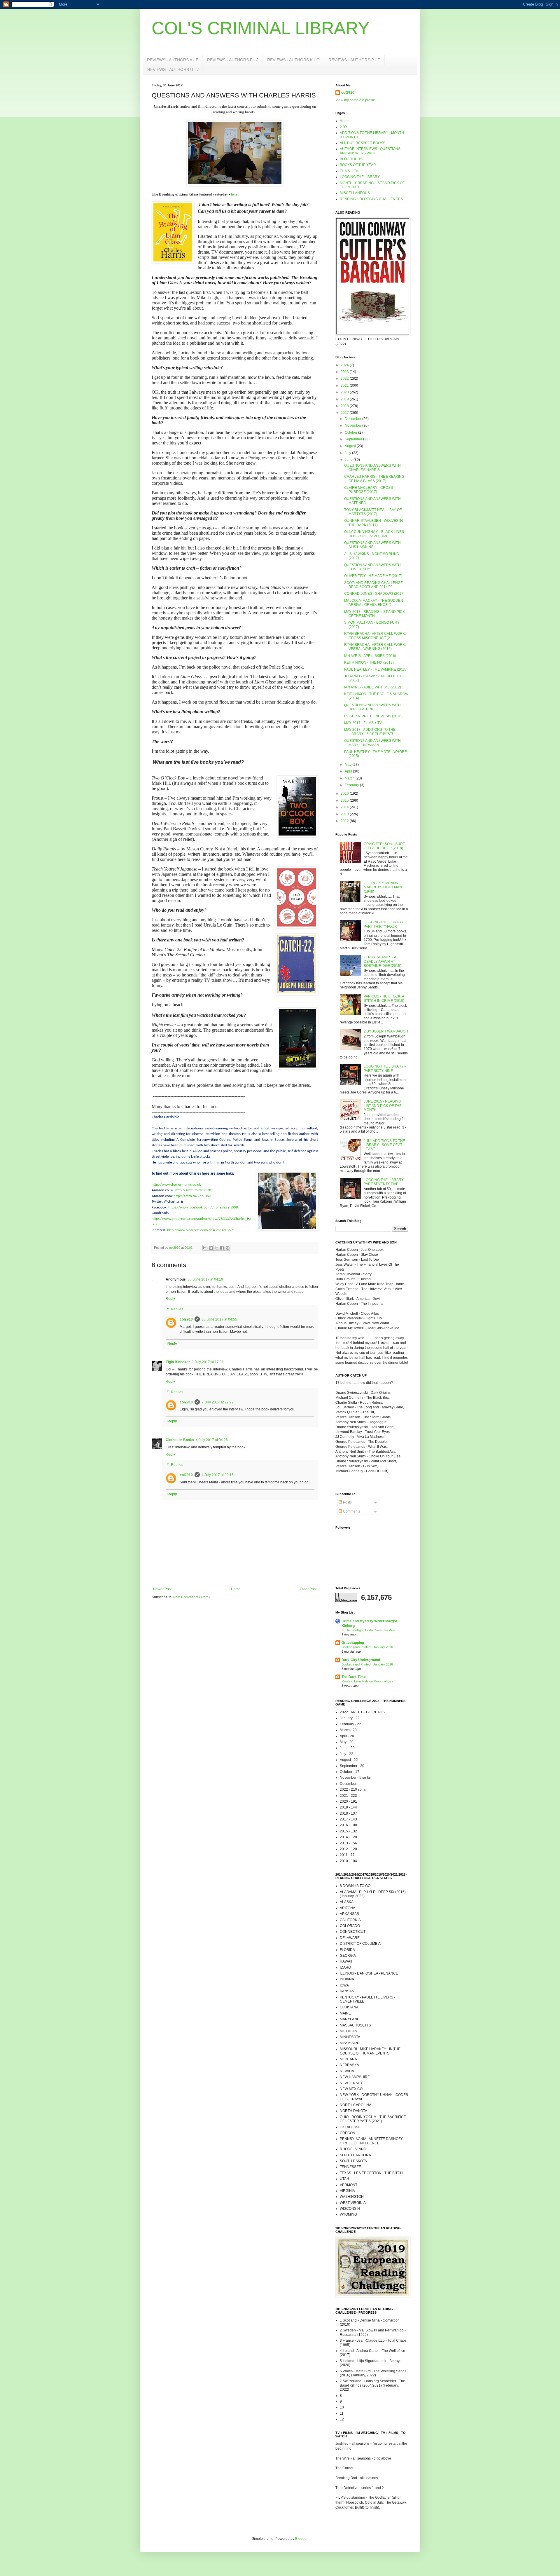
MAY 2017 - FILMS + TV (363, 723)
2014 (345, 807)
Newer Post (162, 1589)
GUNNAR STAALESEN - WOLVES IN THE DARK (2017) (373, 523)
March (350, 778)
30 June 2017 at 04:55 (219, 1319)
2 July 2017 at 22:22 (218, 1402)
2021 (345, 386)
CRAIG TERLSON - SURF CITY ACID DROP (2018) (384, 846)
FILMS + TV (349, 171)
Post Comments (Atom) (191, 1597)
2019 (345, 399)
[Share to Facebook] (222, 1248)
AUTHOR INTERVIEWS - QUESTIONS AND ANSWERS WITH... (370, 151)
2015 (345, 800)
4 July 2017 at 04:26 (212, 1440)
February (352, 785)
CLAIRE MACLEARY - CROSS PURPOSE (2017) (369, 490)
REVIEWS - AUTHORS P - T (354, 60)
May (349, 765)
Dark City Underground (361, 1660)
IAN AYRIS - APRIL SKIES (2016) (370, 656)
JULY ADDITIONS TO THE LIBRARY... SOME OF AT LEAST (384, 1145)
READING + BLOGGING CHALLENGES (371, 199)
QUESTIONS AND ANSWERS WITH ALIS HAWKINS (372, 545)
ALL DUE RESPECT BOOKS (363, 143)
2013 (345, 814)
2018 (345, 406)
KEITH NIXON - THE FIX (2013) (369, 662)
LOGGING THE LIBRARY (360, 177)
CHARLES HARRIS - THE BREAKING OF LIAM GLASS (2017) (374, 479)
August (351, 446)
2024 (345, 365)
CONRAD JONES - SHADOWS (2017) (374, 594)
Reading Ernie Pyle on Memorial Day (367, 1681)
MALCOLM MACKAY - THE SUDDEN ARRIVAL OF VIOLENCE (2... (374, 603)
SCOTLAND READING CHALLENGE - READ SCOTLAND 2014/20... (374, 585)
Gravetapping (353, 1643)
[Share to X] (216, 1248)
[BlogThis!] (211, 1248)
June (349, 460)
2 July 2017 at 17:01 (208, 1362)
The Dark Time (354, 1677)
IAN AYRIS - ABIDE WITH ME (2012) (373, 687)
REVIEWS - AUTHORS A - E (173, 60)
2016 (345, 793)
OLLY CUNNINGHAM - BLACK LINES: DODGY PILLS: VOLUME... (374, 534)
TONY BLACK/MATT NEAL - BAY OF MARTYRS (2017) (373, 512)
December (353, 419)
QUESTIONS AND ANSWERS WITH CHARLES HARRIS (372, 468)
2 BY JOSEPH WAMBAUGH (386, 1031)
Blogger (301, 2539)
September (354, 439)
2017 (345, 413)
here (234, 194)
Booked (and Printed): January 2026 (367, 1647)
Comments (351, 1511)
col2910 (186, 1319)
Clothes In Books (180, 1440)
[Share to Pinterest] (228, 1248)
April (349, 771)
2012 (345, 821)
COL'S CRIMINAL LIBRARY (261, 28)
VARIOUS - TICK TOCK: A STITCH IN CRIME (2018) (384, 998)
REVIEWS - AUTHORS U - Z (173, 69)
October (351, 432)
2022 (345, 379)
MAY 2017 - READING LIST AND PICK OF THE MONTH (374, 614)
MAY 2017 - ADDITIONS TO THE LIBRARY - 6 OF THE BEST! (370, 732)
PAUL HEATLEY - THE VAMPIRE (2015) (376, 669)
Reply (170, 1299)
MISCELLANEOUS (355, 193)
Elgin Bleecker (178, 1362)
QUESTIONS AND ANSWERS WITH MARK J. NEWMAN (372, 743)
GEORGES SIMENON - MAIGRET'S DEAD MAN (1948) (383, 887)
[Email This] (205, 1248)
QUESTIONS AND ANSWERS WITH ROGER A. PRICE (372, 707)
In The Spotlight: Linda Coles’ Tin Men (368, 1630)
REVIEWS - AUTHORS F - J (233, 60)
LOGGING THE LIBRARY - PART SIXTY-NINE (385, 1068)
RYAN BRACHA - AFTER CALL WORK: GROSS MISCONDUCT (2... (375, 636)
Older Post (308, 1589)
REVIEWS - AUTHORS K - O (293, 60)
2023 (345, 372)
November (353, 425)
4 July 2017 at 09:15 (218, 1475)
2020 (345, 392)
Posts (347, 1502)
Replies (177, 1309)
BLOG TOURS (351, 159)
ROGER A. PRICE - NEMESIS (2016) (373, 716)
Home (236, 1589)
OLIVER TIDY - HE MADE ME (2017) (373, 576)
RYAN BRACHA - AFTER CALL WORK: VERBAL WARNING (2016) (375, 647)
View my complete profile (355, 100)
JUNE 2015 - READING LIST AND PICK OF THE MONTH (383, 1106)
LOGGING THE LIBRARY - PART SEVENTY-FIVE (385, 1182)
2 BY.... (345, 127)
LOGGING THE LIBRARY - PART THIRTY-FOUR (385, 924)
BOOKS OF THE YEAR (358, 165)
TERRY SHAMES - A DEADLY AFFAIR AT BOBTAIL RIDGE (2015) (383, 961)
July (348, 453)
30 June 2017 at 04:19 (205, 1279)
